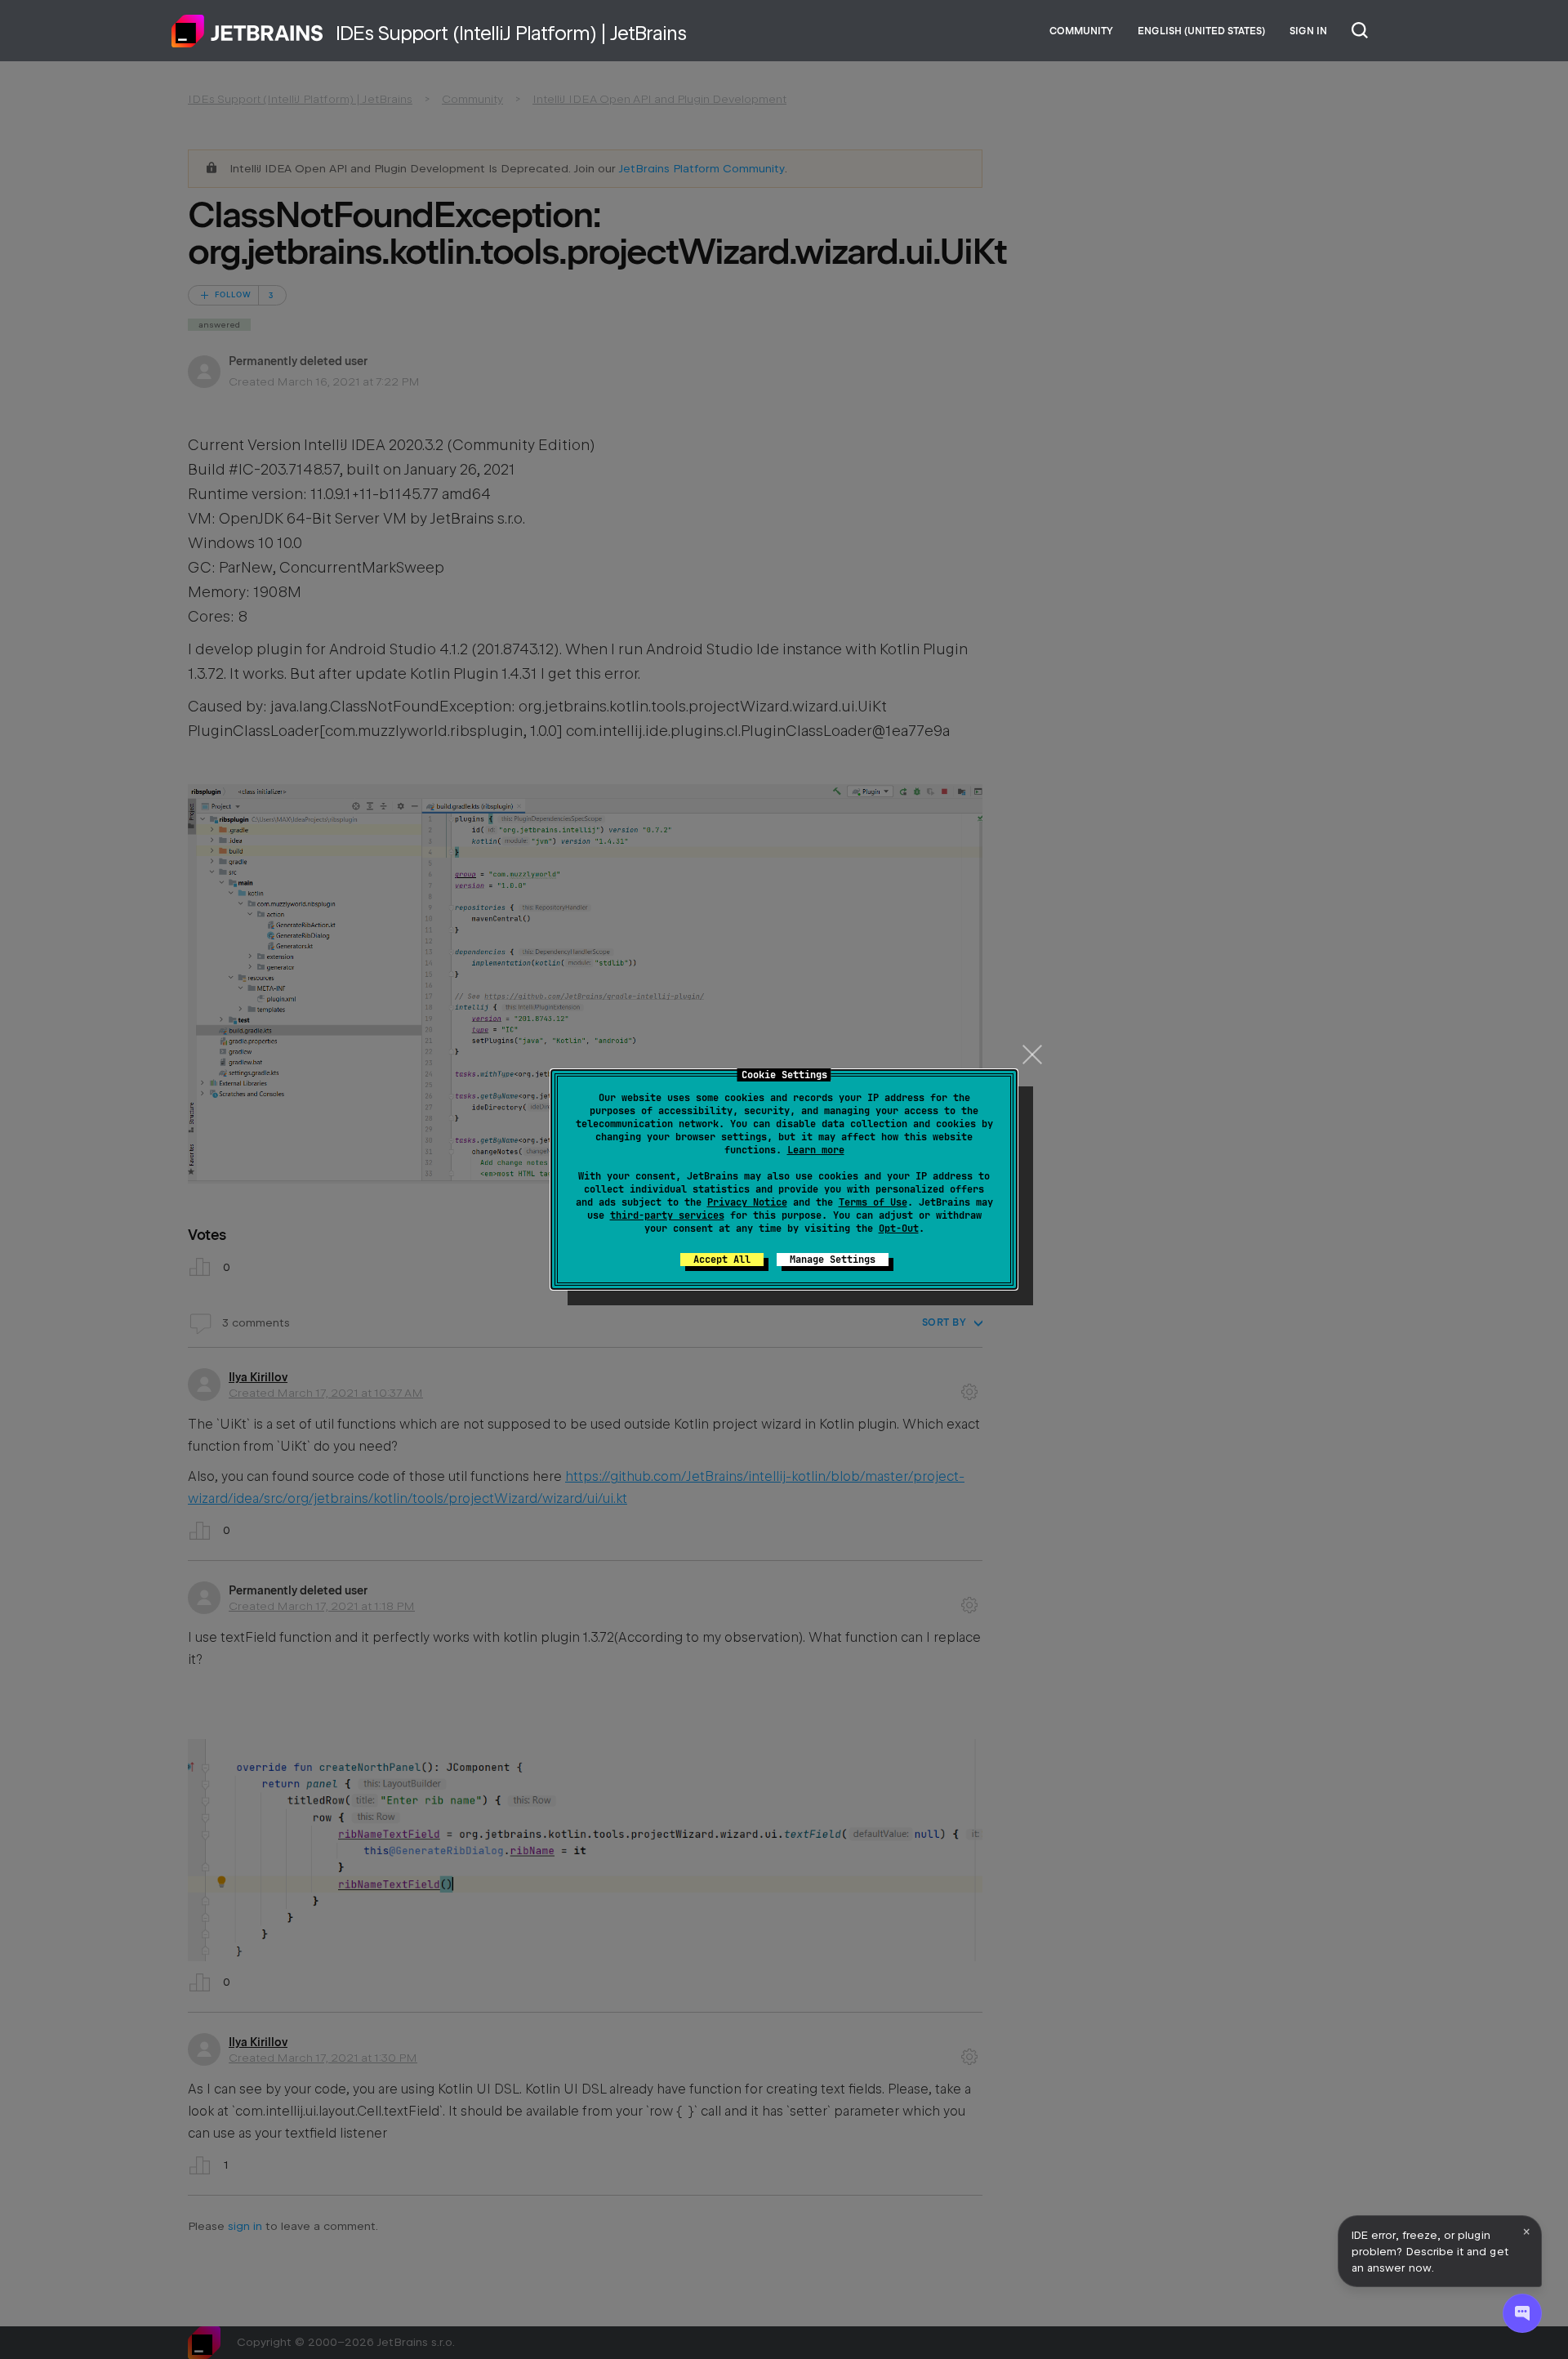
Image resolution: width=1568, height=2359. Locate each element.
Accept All (722, 1260)
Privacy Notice (747, 1202)
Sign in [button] (1308, 31)
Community (1081, 31)
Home (247, 31)
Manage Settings (833, 1260)
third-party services (667, 1215)
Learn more (816, 1150)
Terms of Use (873, 1202)
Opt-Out (899, 1229)
